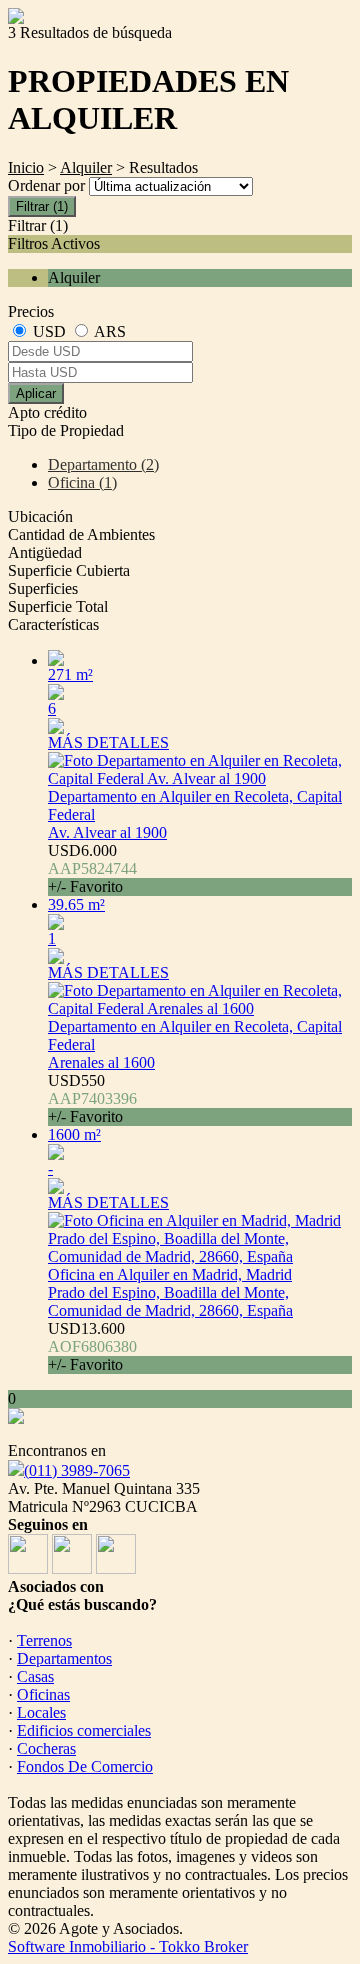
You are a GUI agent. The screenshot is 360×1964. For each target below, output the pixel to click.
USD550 (92, 1098)
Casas (35, 1676)
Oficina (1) (82, 482)
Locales (41, 1712)
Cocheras (46, 1748)
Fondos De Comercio (85, 1766)
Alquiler (86, 167)
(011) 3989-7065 (77, 1470)
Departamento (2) (103, 464)
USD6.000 (92, 868)
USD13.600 (92, 1346)
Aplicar (36, 393)
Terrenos (44, 1640)
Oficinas (43, 1694)
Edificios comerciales (84, 1730)
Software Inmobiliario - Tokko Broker (128, 1946)
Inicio (26, 167)
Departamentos (64, 1658)
